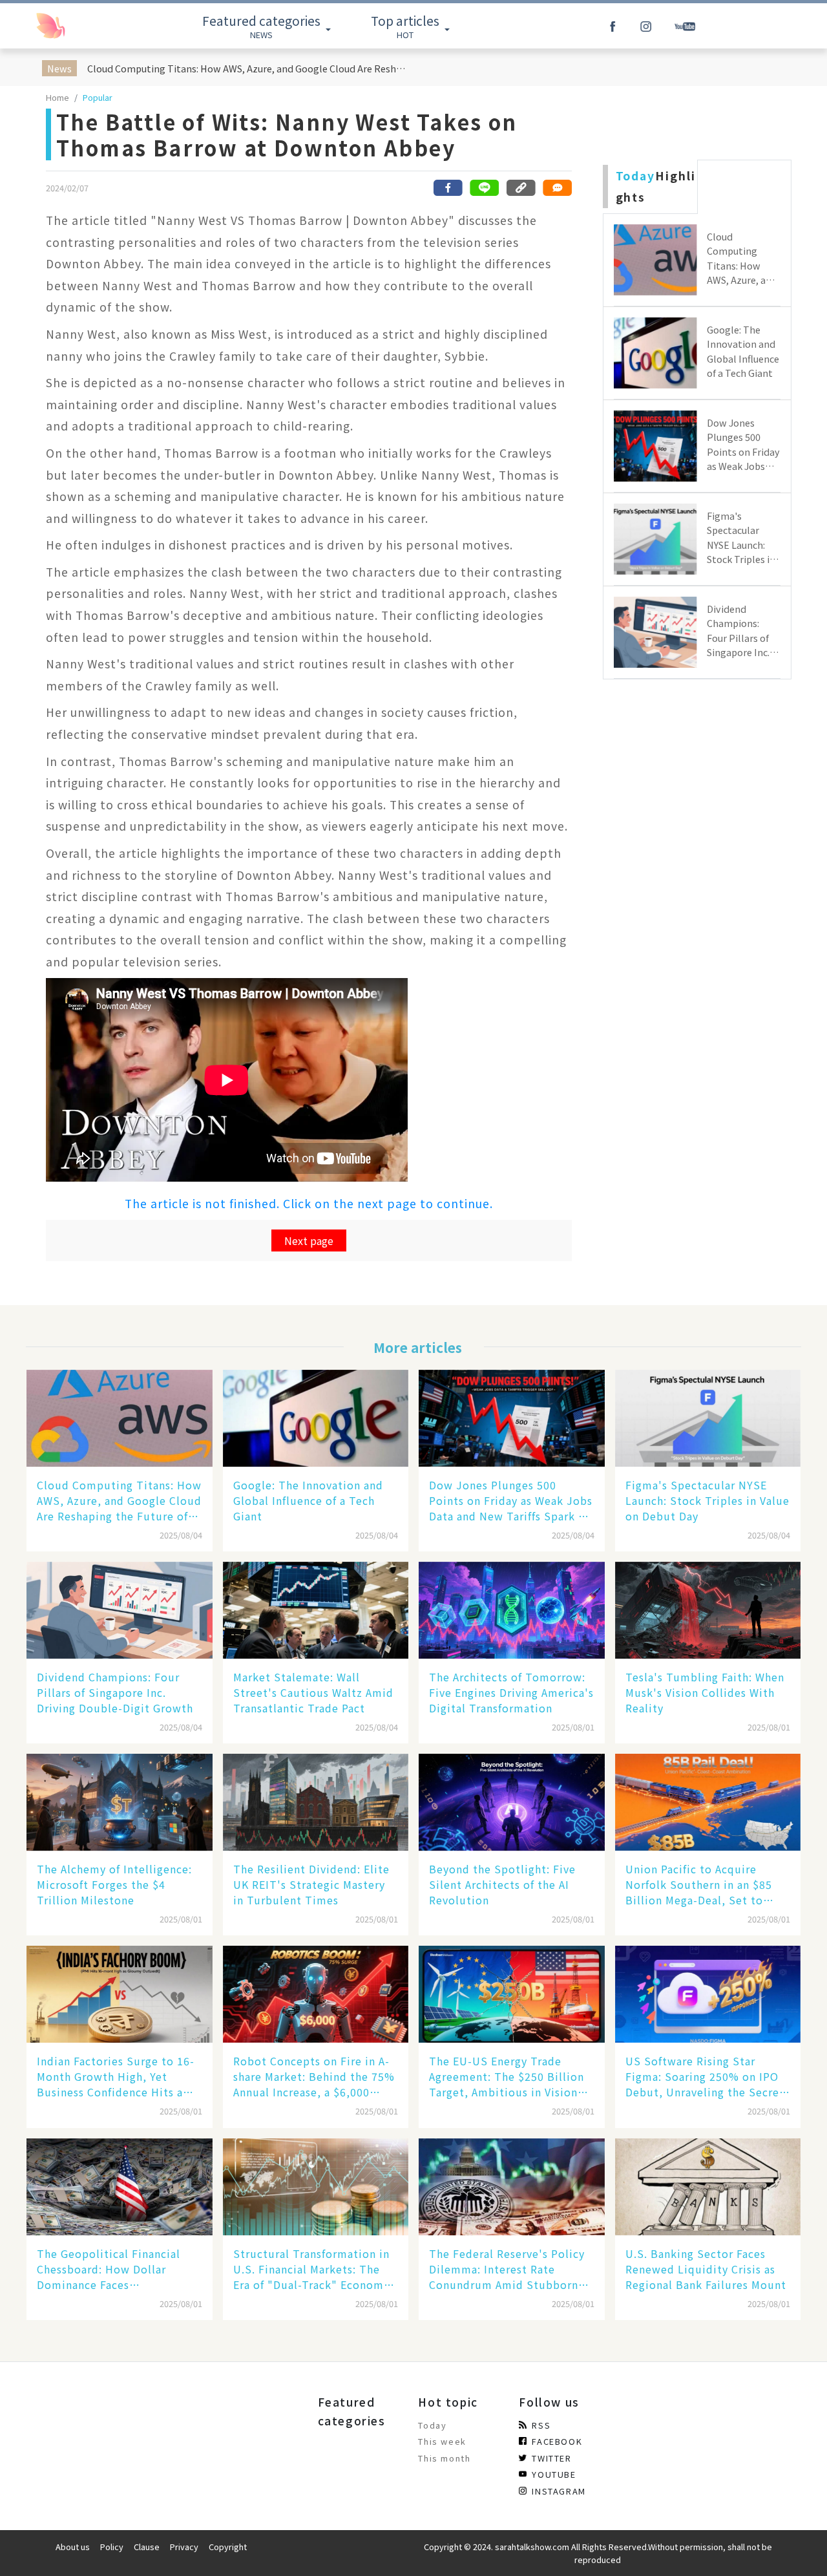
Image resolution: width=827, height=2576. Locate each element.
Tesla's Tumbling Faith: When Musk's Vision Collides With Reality (705, 1692)
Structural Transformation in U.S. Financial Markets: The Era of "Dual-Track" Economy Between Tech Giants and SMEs (311, 2269)
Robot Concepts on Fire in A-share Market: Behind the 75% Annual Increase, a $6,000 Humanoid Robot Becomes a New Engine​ (314, 2076)
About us (73, 2547)
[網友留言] (557, 188)
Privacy (184, 2547)
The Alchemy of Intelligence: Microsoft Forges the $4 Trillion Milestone (114, 1884)
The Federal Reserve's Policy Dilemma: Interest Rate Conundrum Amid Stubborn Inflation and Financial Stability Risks (507, 2269)
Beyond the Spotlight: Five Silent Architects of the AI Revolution (502, 1884)
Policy (112, 2547)
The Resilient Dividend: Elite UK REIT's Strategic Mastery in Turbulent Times (311, 1884)
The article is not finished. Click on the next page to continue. (309, 1203)
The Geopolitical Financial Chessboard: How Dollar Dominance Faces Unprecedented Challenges (110, 2269)
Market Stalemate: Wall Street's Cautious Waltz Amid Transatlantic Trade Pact (313, 1692)
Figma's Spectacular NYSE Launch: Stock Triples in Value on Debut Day (707, 1500)
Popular (98, 97)
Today (432, 2425)
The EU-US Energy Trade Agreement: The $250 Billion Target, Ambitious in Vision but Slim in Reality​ (507, 2076)
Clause (147, 2547)
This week (442, 2441)
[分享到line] (485, 188)
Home (58, 97)
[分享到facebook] (448, 188)
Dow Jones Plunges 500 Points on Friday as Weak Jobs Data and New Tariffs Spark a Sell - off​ (511, 1500)
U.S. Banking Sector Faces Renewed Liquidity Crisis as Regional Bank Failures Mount (706, 2269)
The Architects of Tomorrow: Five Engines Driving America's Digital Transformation (511, 1692)
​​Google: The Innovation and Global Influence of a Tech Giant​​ (308, 1500)
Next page (309, 1240)
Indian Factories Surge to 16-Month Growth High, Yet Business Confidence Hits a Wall (116, 2076)
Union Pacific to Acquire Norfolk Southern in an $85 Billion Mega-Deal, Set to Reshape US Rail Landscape (699, 1884)
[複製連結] (521, 188)
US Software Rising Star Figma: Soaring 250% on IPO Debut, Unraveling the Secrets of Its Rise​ (707, 2076)
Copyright (228, 2547)
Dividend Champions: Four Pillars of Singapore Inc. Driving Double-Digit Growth (115, 1692)
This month (444, 2458)
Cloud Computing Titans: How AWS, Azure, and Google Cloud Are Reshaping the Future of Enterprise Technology (248, 68)
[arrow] (79, 26)
